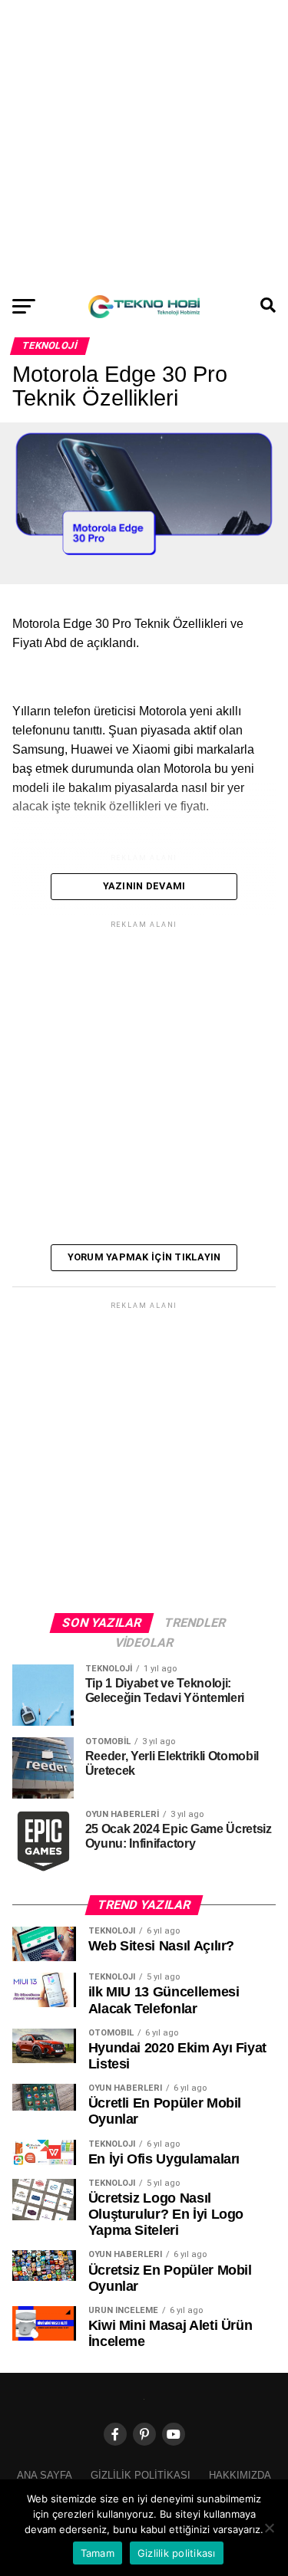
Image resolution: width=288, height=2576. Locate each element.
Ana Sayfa (45, 2475)
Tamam (98, 2553)
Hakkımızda (240, 2475)
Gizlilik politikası (141, 2475)
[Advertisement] (144, 144)
